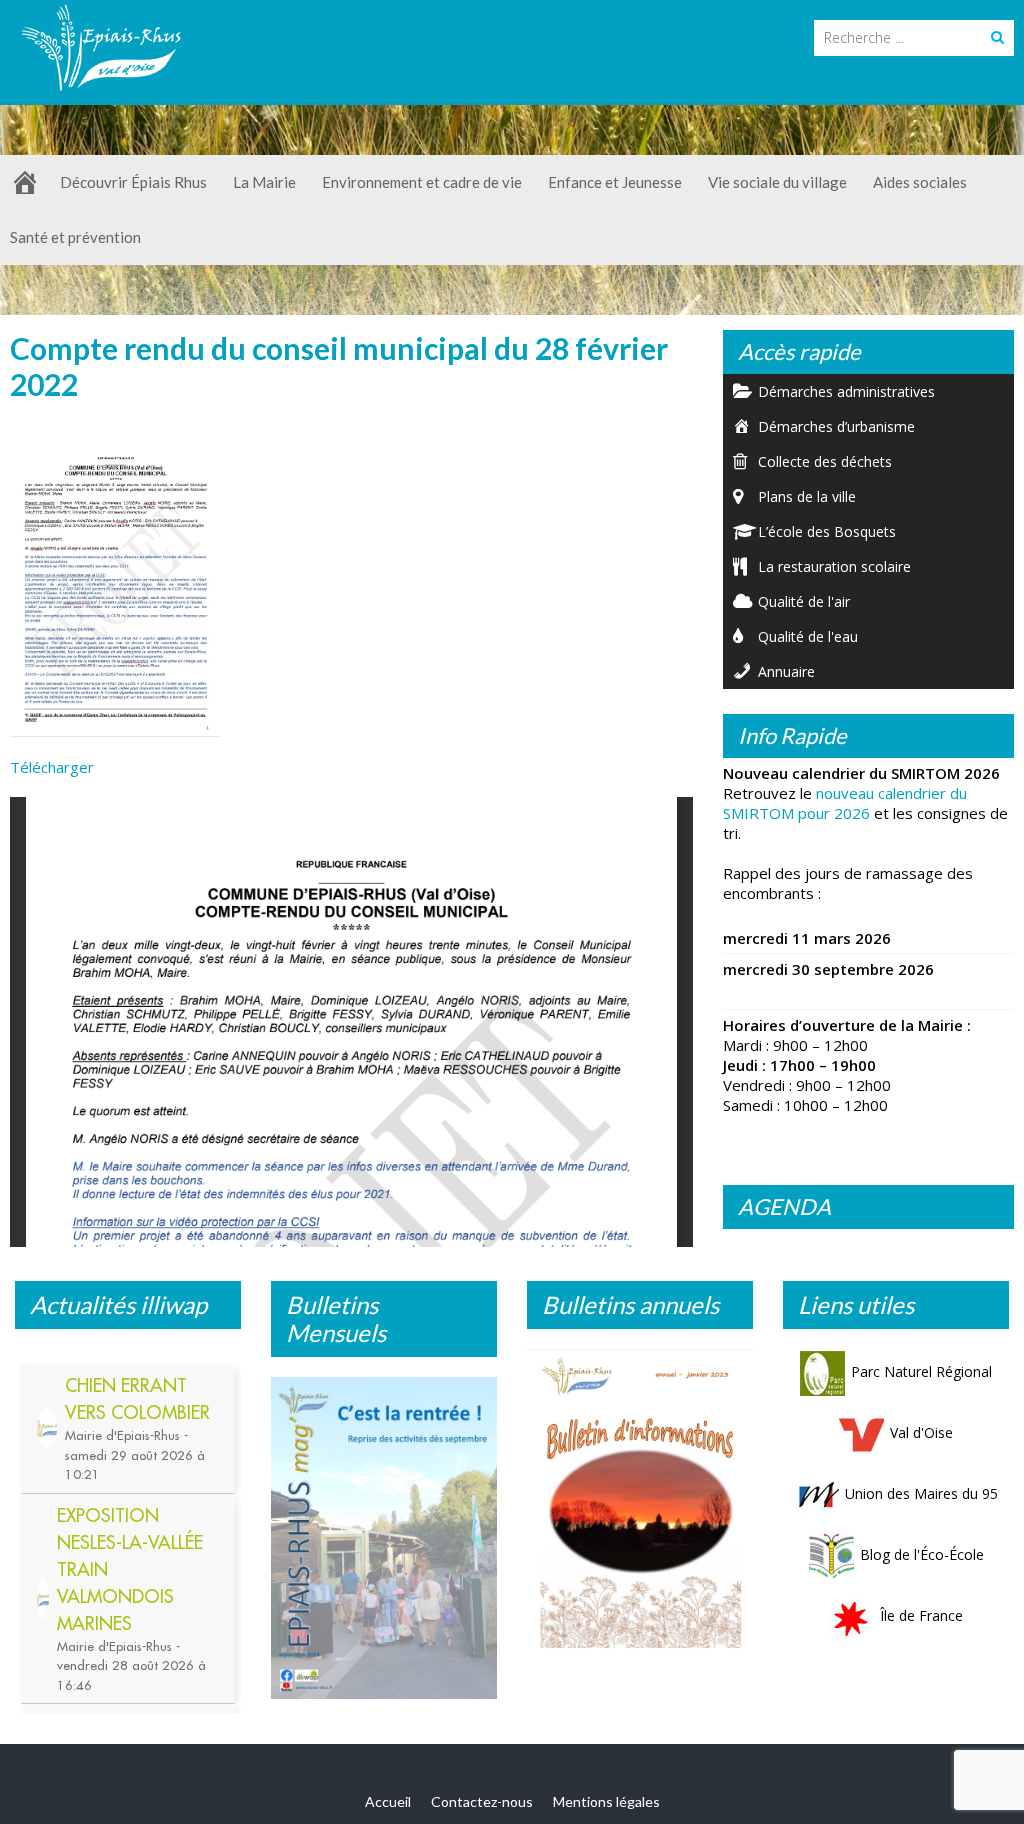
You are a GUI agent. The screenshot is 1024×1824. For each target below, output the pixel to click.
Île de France (921, 1615)
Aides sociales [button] (920, 182)
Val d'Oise (921, 1432)
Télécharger (52, 767)
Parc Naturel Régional (921, 1371)
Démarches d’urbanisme (836, 426)
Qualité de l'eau (808, 636)
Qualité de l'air (804, 601)
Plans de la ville (807, 496)
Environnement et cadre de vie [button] (422, 182)
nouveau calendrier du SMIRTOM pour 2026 (845, 803)
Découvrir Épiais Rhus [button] (133, 182)
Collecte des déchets (825, 461)
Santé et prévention (75, 237)
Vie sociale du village (777, 182)
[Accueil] (25, 182)
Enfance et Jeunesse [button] (615, 182)
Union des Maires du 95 (921, 1493)
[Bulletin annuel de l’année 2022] (640, 1503)
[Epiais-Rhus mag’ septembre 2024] (384, 1538)
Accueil (388, 1801)
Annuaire (786, 671)
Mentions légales (606, 1801)
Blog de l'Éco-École (922, 1554)
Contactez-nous (482, 1801)
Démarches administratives (846, 391)
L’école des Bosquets (827, 531)
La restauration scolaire (834, 566)
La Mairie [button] (264, 182)
